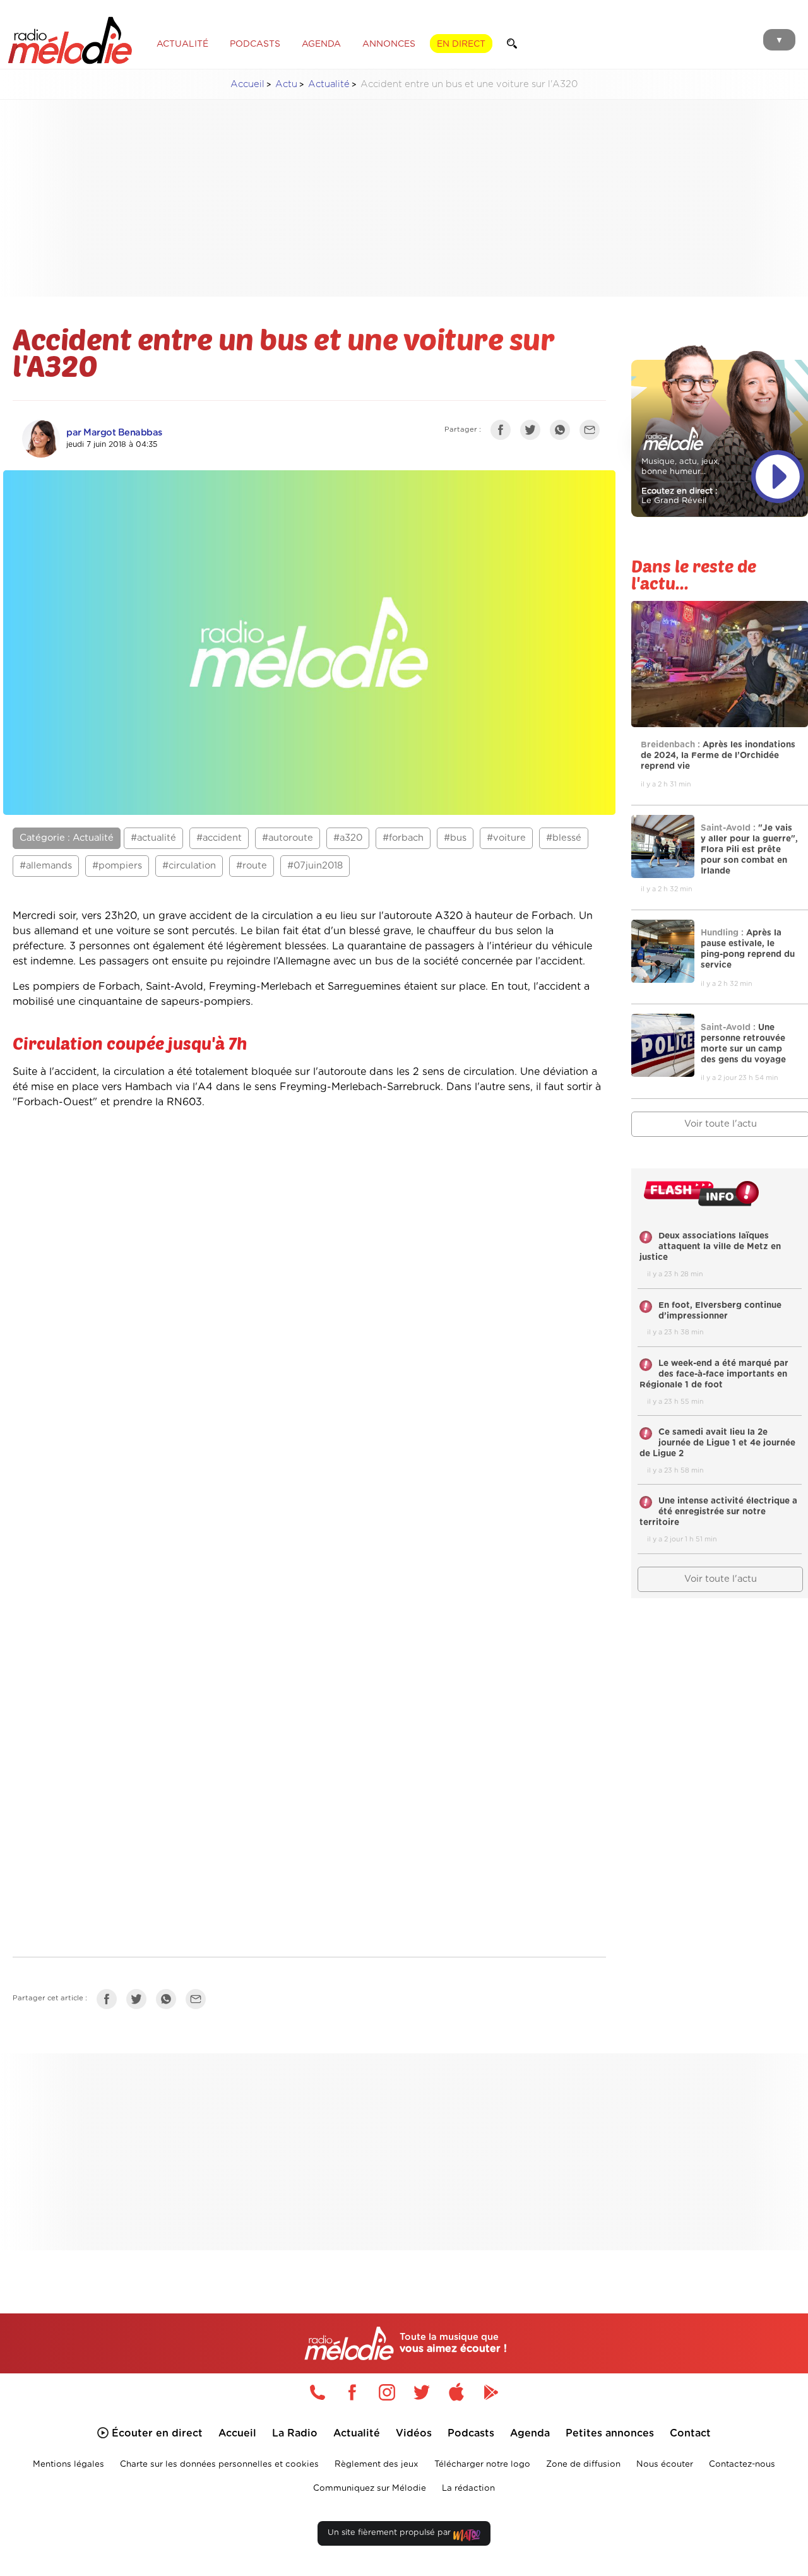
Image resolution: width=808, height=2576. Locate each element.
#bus (455, 838)
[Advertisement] (414, 198)
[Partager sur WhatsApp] (563, 432)
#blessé (564, 838)
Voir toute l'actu (721, 1579)
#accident (219, 838)
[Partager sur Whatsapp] (169, 2002)
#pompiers (117, 866)
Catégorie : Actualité (67, 838)
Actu (286, 84)
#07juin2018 (315, 866)
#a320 (348, 838)
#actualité (153, 838)
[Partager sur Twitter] (533, 432)
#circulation (189, 866)
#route (252, 866)
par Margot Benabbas (114, 433)
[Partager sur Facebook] (504, 432)
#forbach (403, 838)
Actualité (329, 84)
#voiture (506, 838)
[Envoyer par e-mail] (593, 432)
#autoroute (288, 838)
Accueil (247, 84)
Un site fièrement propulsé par (390, 2533)
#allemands (46, 866)
